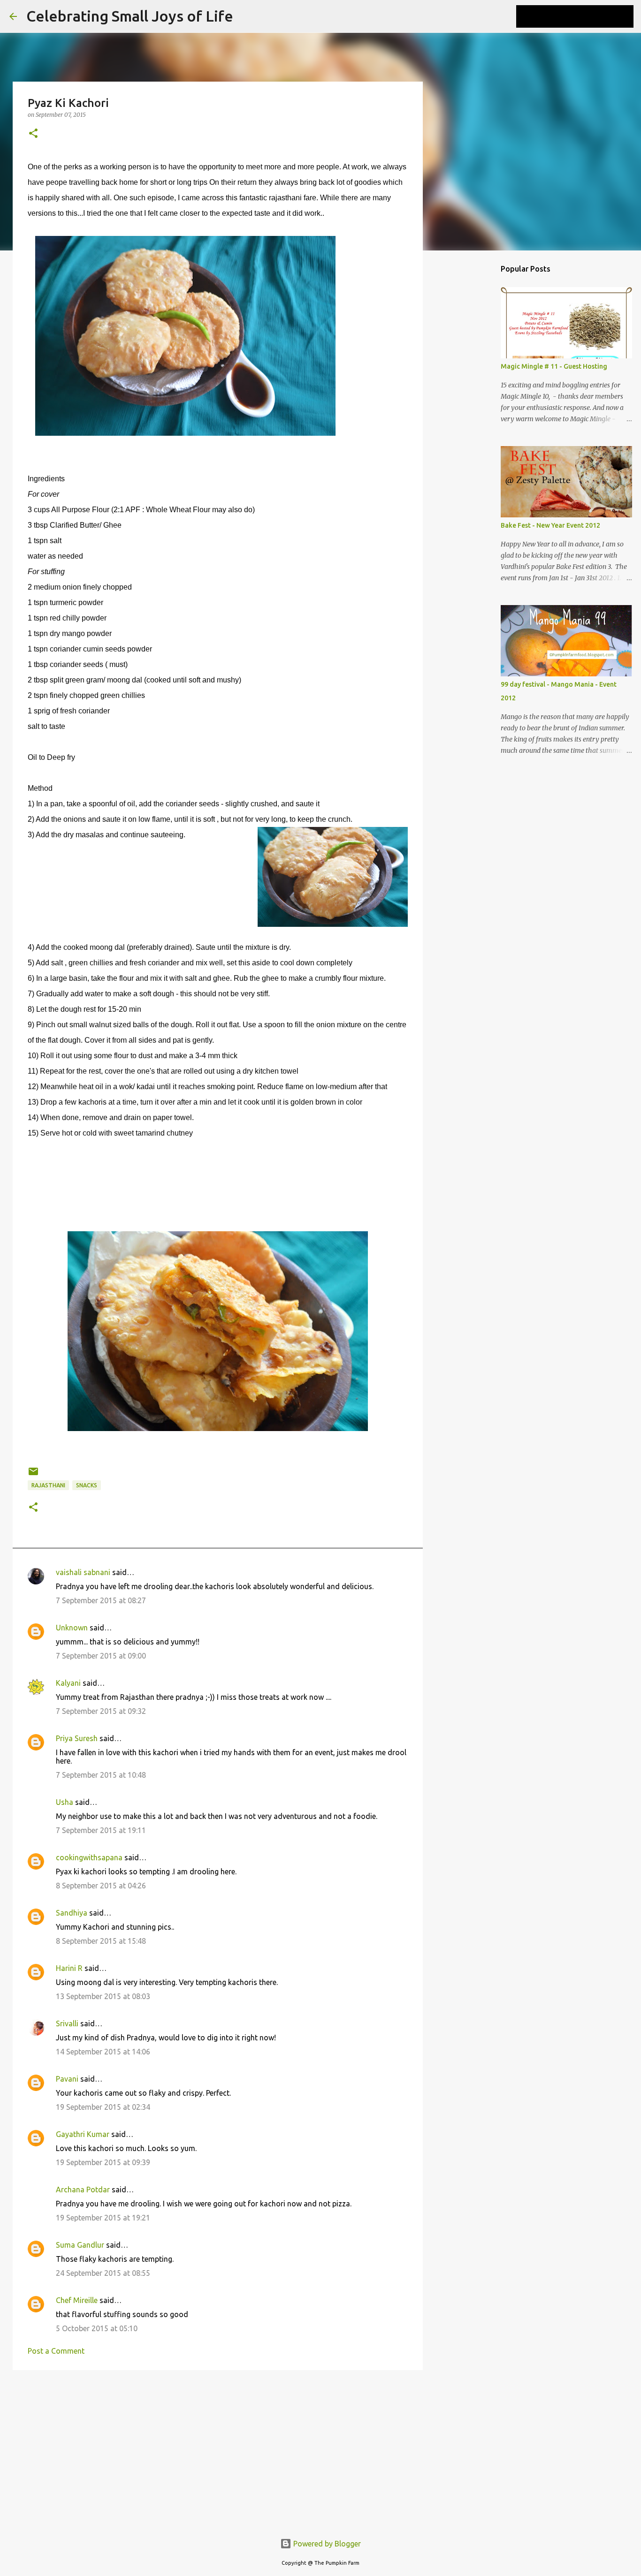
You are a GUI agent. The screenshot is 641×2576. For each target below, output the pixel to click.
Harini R (69, 1968)
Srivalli (67, 2023)
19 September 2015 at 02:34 (103, 2107)
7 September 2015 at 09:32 (101, 1711)
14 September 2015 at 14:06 (103, 2052)
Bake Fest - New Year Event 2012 (550, 525)
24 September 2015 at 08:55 (103, 2273)
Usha (65, 1802)
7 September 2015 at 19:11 (101, 1830)
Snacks (87, 1485)
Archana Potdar (83, 2190)
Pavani (67, 2079)
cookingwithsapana (89, 1857)
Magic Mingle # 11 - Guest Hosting (554, 366)
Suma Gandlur (80, 2245)
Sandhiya (72, 1913)
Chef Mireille (77, 2300)
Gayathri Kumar (83, 2134)
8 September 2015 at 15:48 (101, 1941)
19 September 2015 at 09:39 (103, 2162)
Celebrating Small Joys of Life (130, 16)
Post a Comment (56, 2351)
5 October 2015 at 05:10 (97, 2328)
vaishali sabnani (83, 1572)
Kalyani (68, 1683)
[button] (33, 134)
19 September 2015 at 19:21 (103, 2218)
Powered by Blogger (326, 2544)
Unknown (72, 1628)
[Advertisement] (218, 2450)
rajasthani (48, 1485)
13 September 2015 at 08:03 (103, 1996)
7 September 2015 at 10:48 (101, 1775)
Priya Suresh (77, 1738)
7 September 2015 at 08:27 (101, 1600)
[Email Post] (33, 1475)
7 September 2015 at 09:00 (101, 1656)
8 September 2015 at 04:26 (101, 1886)
